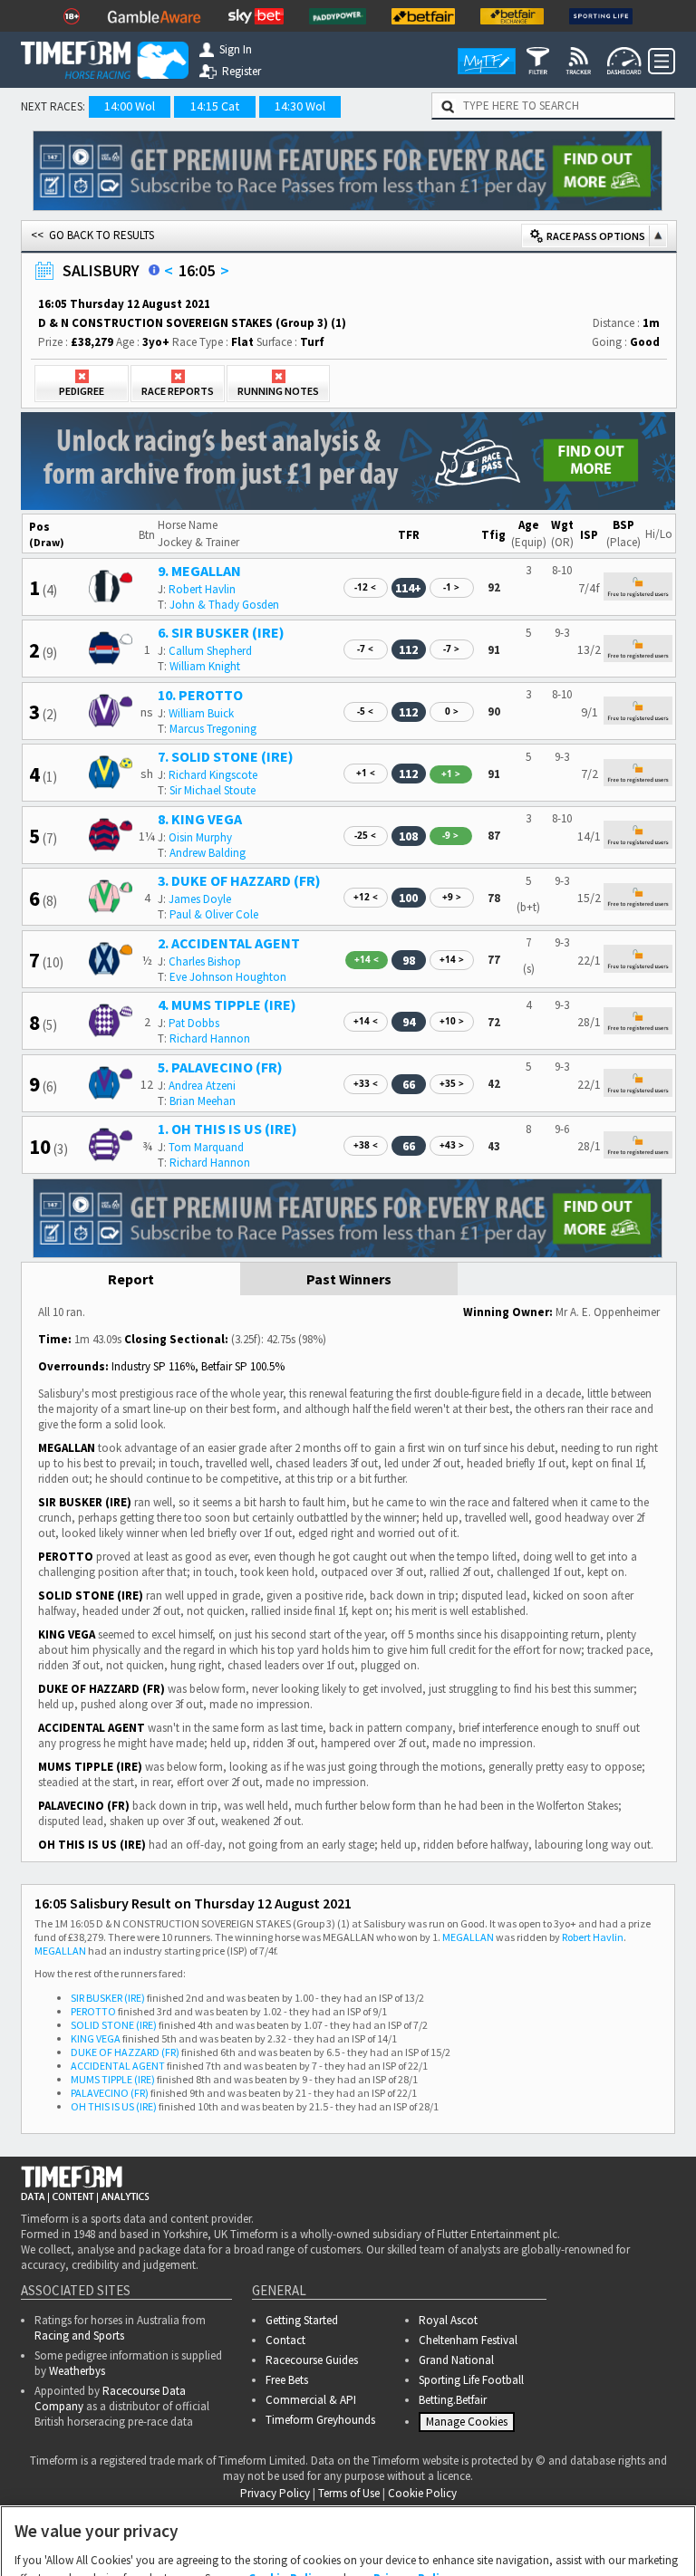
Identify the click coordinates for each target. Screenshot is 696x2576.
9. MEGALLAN (199, 571)
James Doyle (200, 899)
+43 (452, 1145)
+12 (366, 897)
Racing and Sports (79, 2336)
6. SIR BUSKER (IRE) (221, 632)
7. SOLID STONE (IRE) (226, 756)
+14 (367, 959)
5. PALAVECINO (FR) (220, 1067)
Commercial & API (311, 2400)
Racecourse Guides (312, 2360)
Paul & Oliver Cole (214, 914)
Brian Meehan (203, 1101)
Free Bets (287, 2380)
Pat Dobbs (194, 1023)
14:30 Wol (300, 106)
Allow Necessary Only (342, 2543)
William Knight (205, 666)
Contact (285, 2340)
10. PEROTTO (200, 695)
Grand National (456, 2360)
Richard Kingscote (213, 775)
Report (131, 1279)
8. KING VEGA (200, 819)
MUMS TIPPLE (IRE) (113, 2079)
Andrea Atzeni (202, 1086)
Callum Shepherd (210, 651)
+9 (452, 897)
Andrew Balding (208, 853)
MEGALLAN (468, 1937)
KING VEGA (96, 2038)
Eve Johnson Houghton (228, 977)
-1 (451, 587)
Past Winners (349, 1279)
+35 (452, 1083)
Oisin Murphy (200, 837)
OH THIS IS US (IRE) (114, 2106)
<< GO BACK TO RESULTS (92, 235)
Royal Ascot (448, 2320)
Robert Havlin (202, 589)
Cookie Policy (286, 2489)
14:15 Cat (215, 106)
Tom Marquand (206, 1147)
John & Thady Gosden (224, 605)
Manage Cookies (203, 2543)
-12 (365, 587)
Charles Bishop (205, 961)
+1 (366, 773)
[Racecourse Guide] (154, 270)
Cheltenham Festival (468, 2340)
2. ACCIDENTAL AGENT (229, 943)
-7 (365, 649)
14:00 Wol (130, 106)
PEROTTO (93, 2011)
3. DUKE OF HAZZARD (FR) (239, 880)
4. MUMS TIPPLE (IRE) (227, 1004)
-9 (450, 835)
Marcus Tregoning (213, 729)
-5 (365, 711)
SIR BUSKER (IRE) (108, 1998)
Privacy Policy (413, 2489)
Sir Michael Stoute (213, 790)
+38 (366, 1145)
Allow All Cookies (480, 2543)
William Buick (201, 713)
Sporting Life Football (471, 2380)
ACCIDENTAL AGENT (118, 2066)
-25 (365, 835)
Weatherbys (77, 2371)
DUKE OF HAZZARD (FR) (125, 2052)
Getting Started (302, 2320)
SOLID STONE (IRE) (114, 2025)
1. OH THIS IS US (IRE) (227, 1129)
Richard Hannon (210, 1038)
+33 (366, 1083)
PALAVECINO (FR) (110, 2093)
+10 (452, 1021)
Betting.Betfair (453, 2400)
